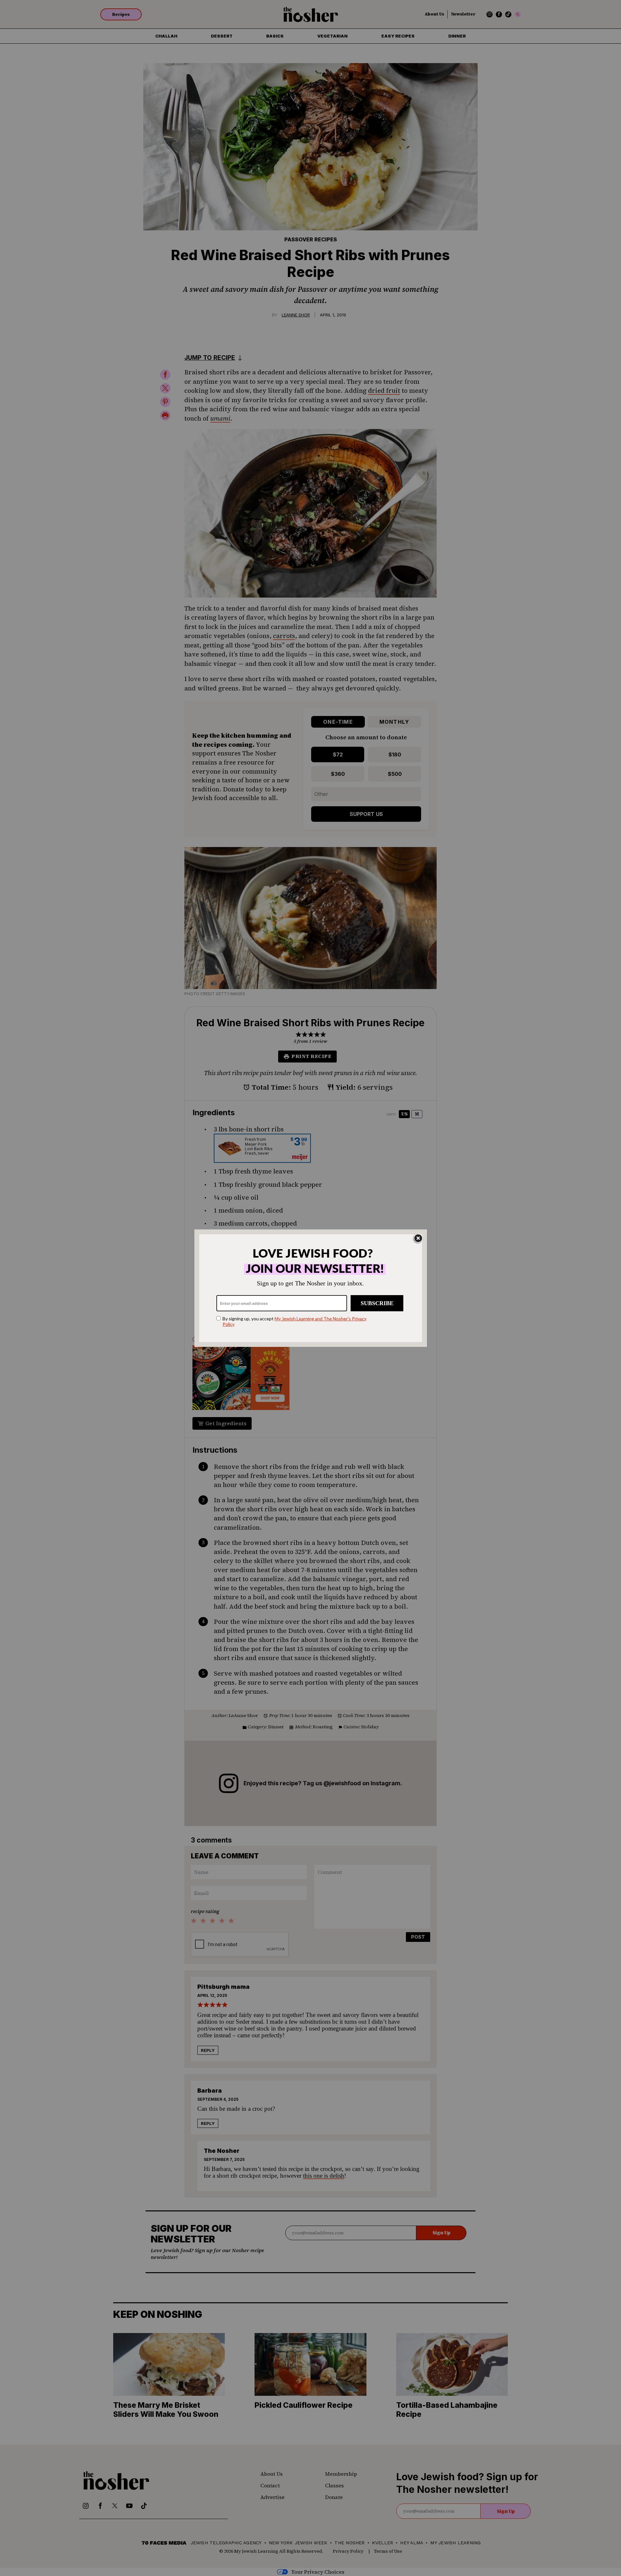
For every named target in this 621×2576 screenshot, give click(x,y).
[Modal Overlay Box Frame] (311, 1288)
